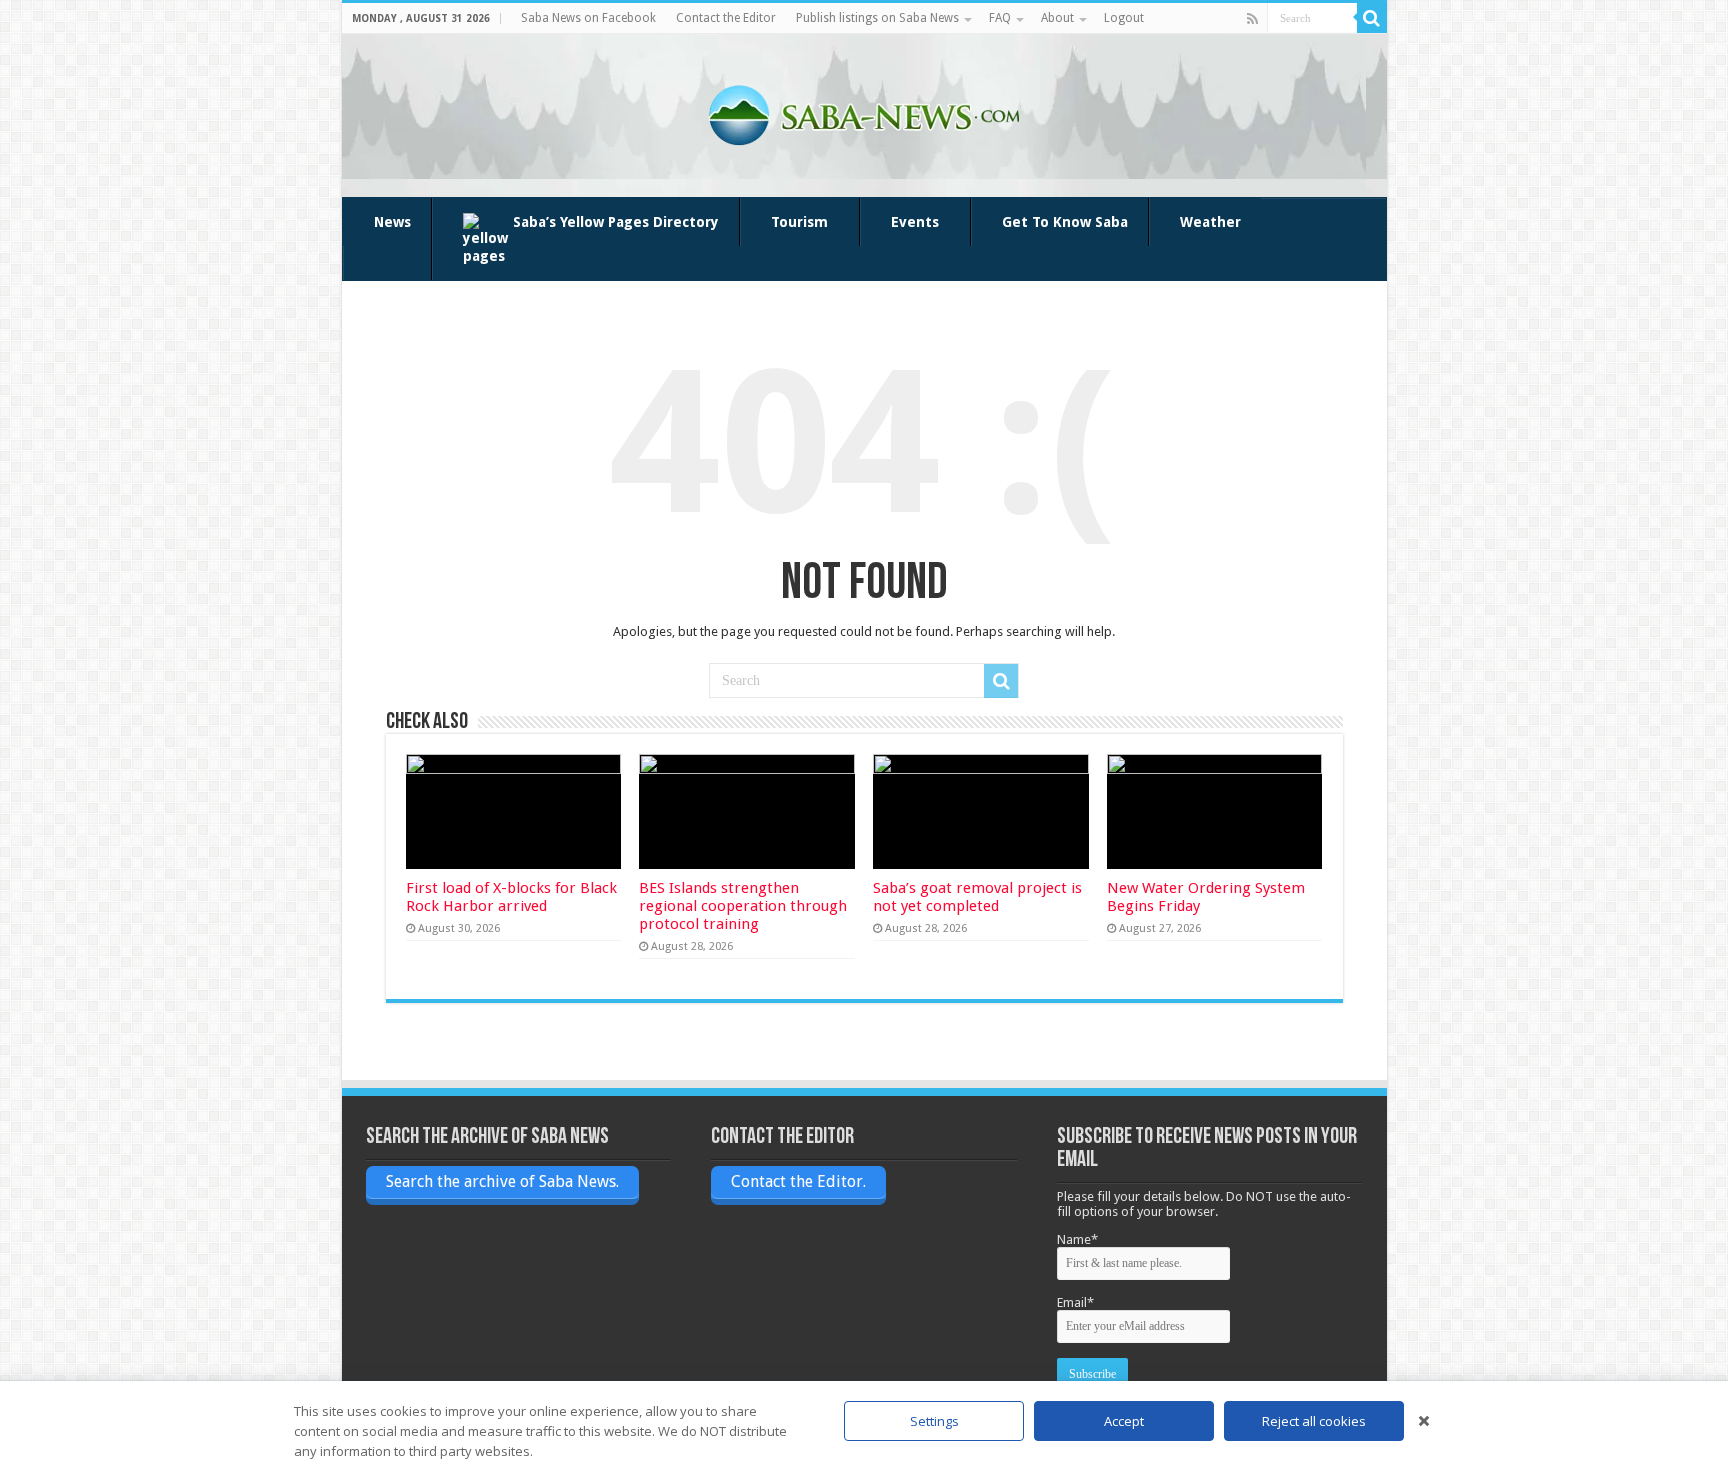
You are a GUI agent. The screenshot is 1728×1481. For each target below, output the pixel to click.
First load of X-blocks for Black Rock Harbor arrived (511, 897)
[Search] (1372, 18)
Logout (1124, 18)
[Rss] (1252, 19)
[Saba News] (864, 112)
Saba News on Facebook (588, 18)
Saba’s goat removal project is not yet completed (977, 897)
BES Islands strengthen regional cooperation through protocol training (743, 906)
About (1057, 18)
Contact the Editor (726, 18)
